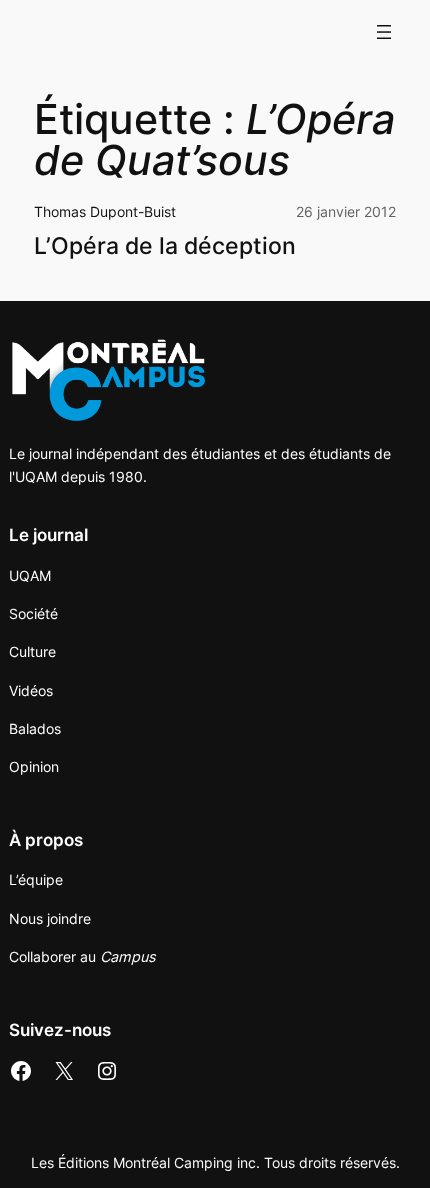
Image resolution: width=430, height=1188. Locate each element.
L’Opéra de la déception (165, 246)
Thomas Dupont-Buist (105, 211)
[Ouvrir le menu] (384, 32)
